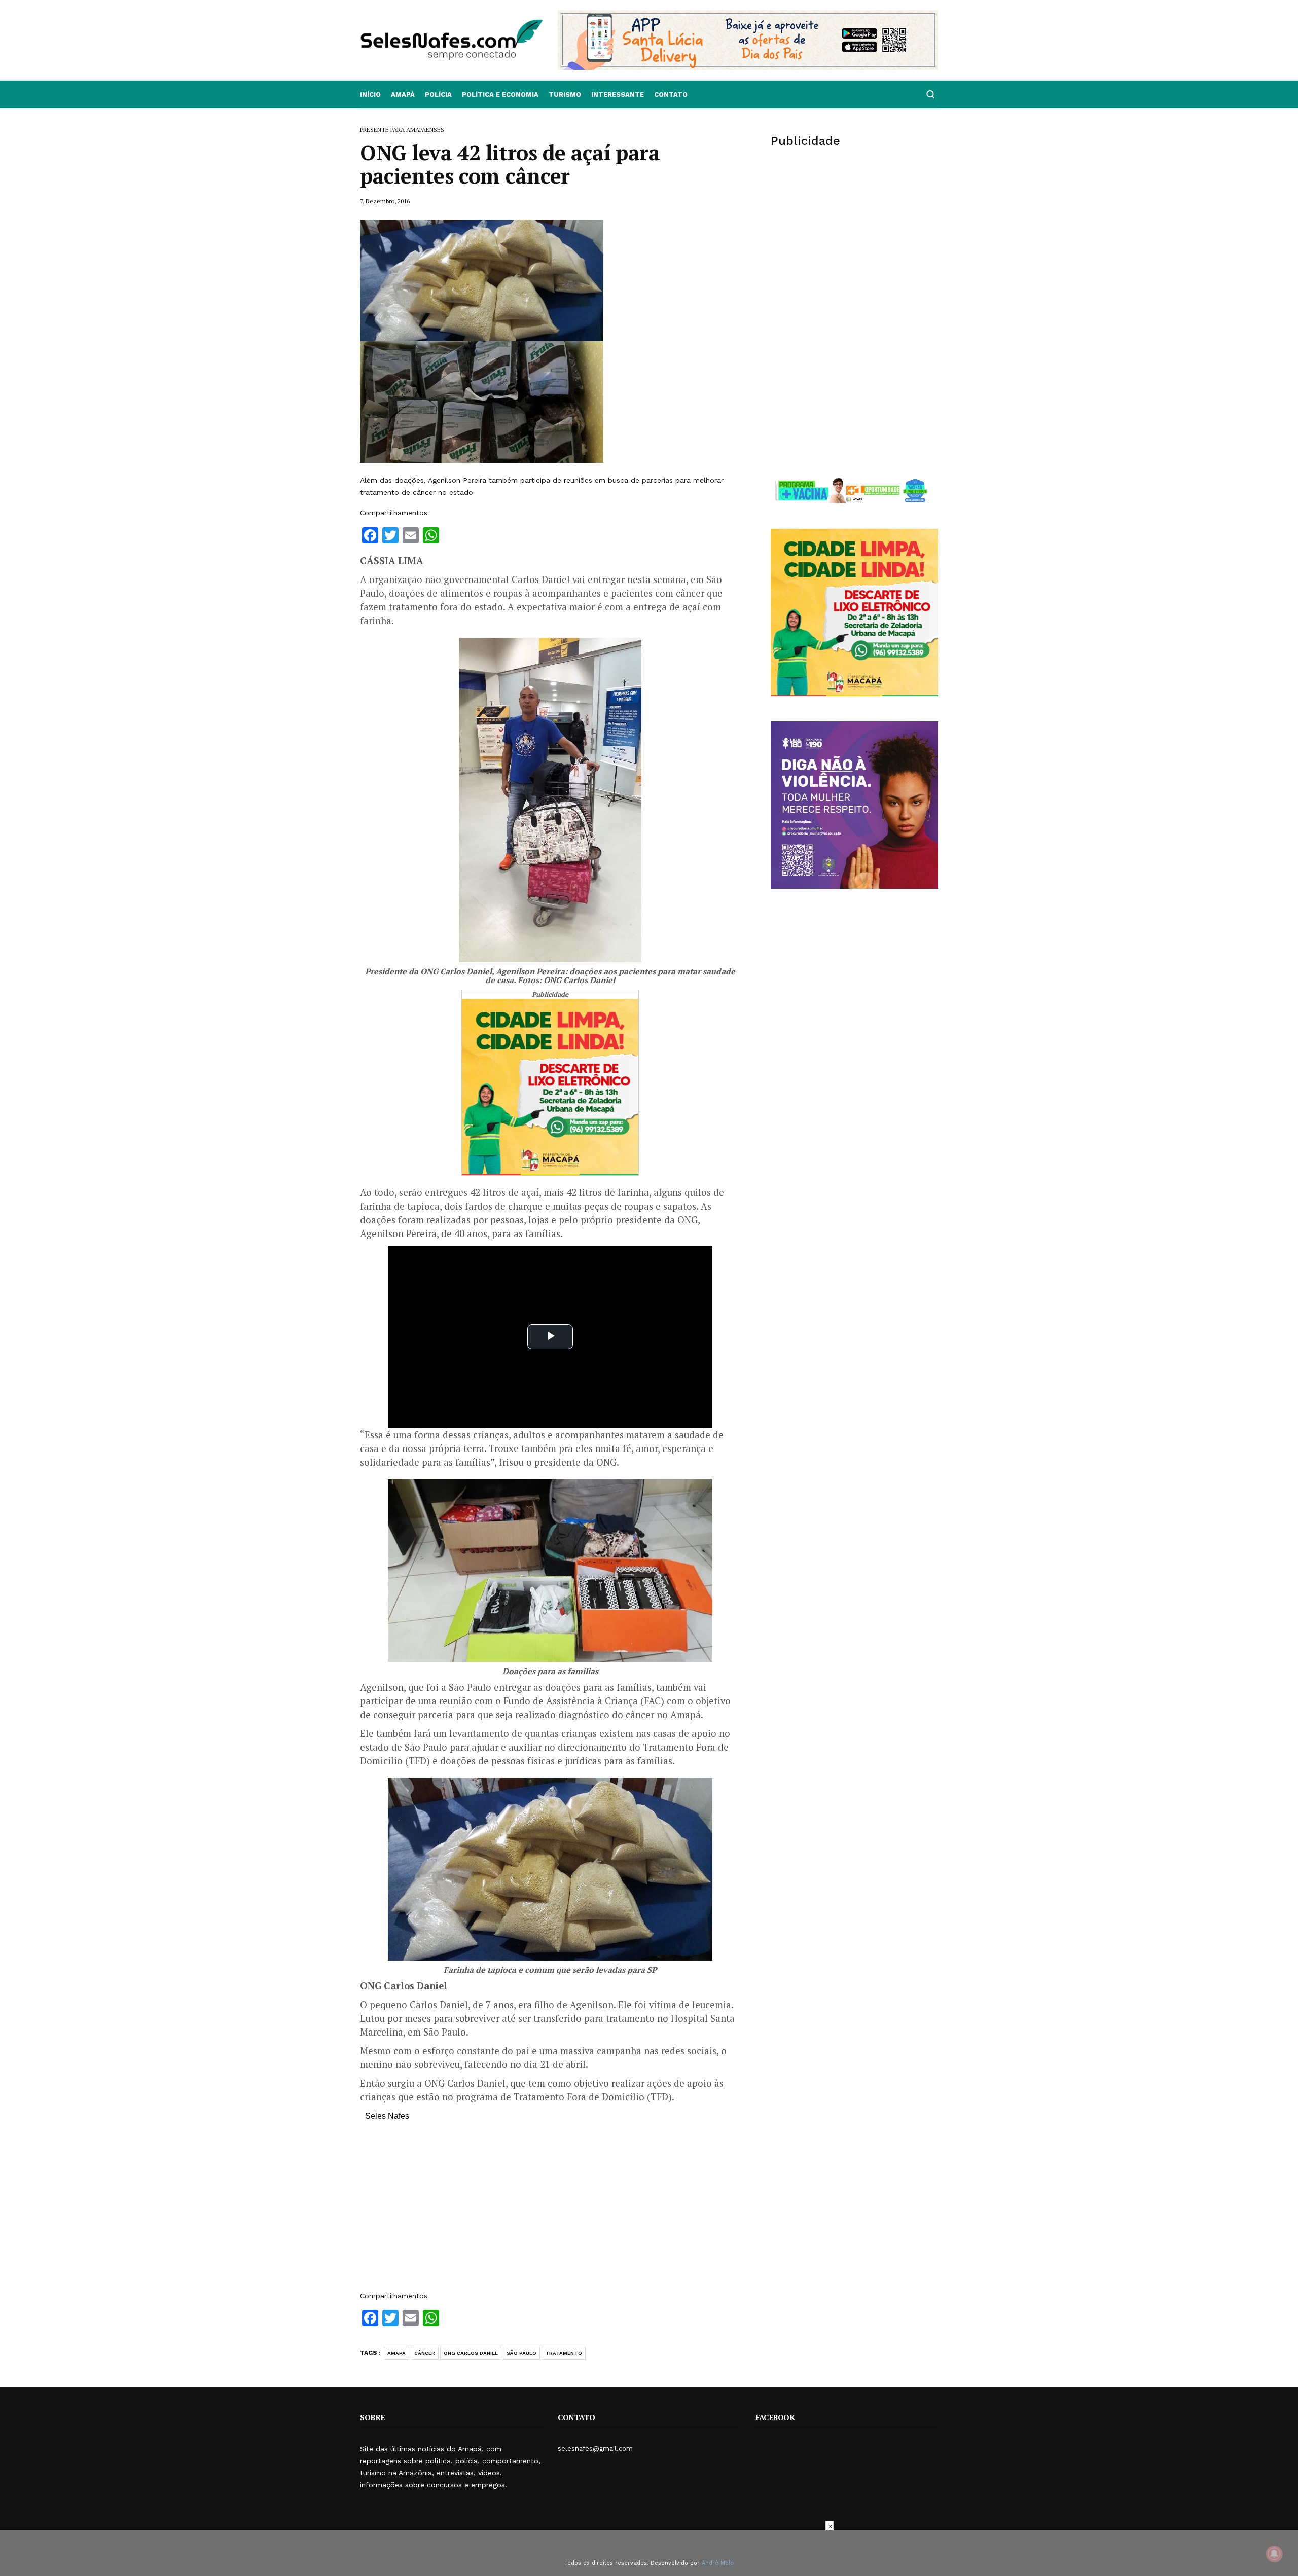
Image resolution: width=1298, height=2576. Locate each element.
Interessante (618, 95)
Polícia (438, 95)
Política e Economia (500, 95)
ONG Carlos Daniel (471, 2353)
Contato (671, 95)
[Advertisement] (550, 2211)
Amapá (403, 95)
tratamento (564, 2353)
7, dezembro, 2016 (385, 201)
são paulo (521, 2353)
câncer (425, 2353)
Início (370, 95)
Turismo (565, 95)
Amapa (396, 2353)
